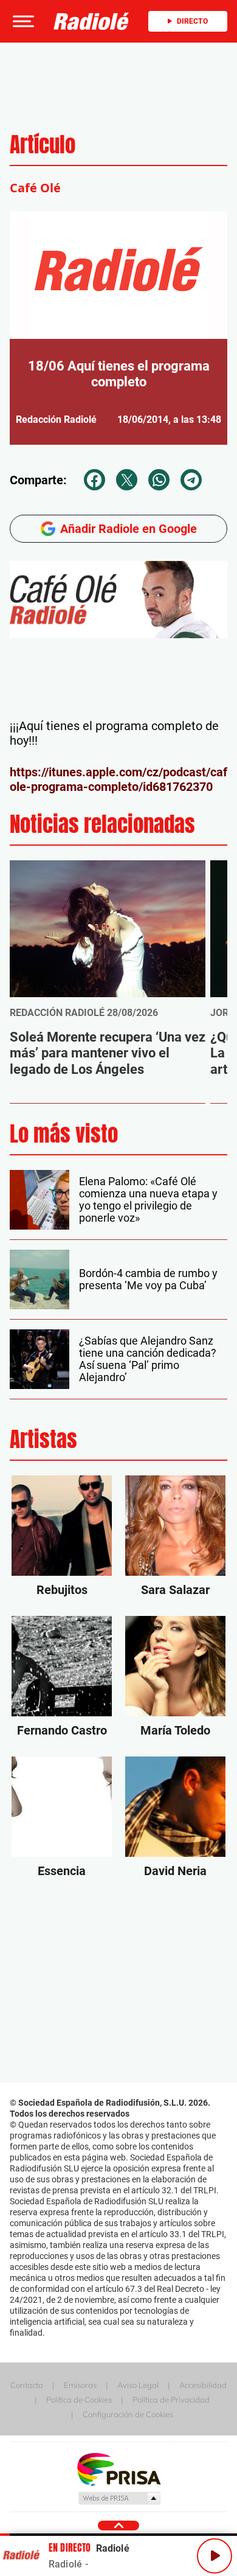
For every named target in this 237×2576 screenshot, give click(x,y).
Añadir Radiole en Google (129, 529)
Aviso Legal (138, 2385)
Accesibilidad (203, 2385)
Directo (192, 21)
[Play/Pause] (215, 2556)
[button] (22, 21)
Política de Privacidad (171, 2400)
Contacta (27, 2385)
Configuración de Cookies (128, 2414)
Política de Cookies (79, 2400)
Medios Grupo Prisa (119, 2498)
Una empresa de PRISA (118, 2469)
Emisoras (80, 2385)
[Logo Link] (91, 21)
